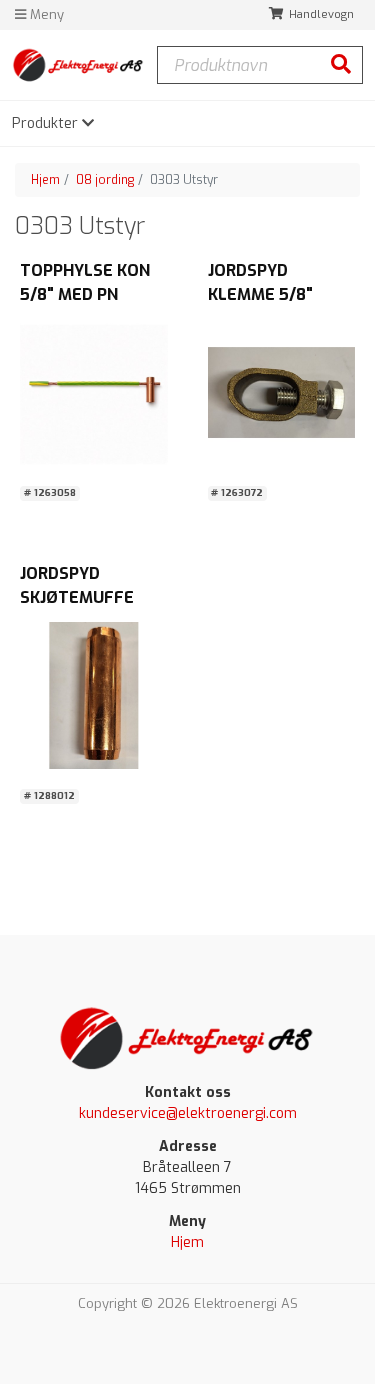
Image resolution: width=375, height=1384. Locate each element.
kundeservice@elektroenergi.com (188, 1113)
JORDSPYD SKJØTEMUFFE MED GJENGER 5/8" (93, 597)
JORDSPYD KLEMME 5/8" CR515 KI (260, 294)
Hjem (45, 180)
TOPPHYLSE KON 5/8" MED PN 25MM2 (85, 294)
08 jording (105, 180)
